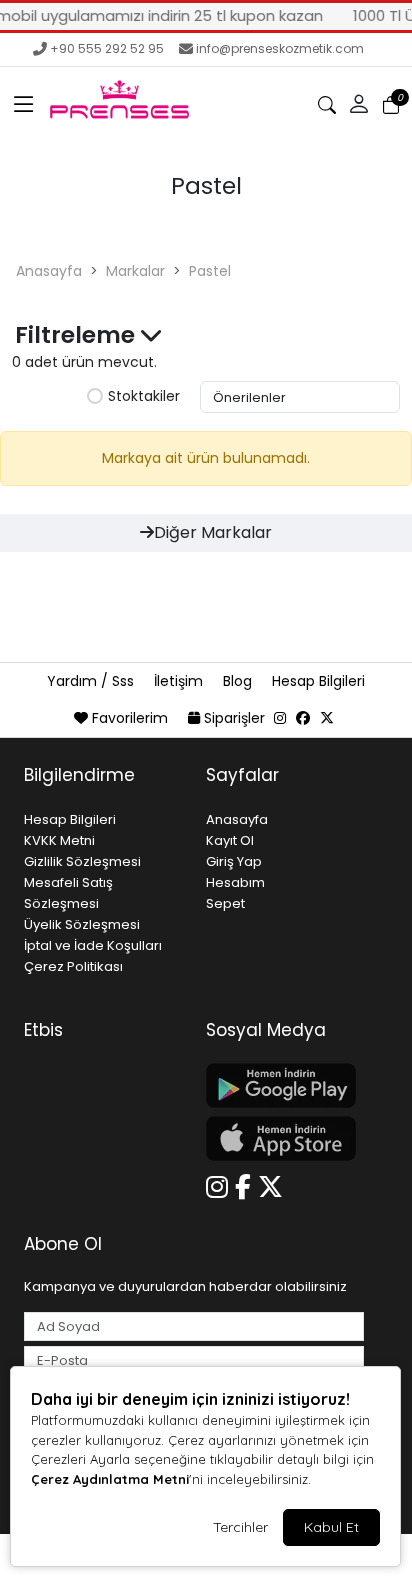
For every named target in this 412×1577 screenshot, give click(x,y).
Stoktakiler (144, 397)
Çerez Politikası (73, 966)
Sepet (225, 903)
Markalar (135, 271)
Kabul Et (331, 1527)
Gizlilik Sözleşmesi (82, 861)
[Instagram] (220, 1184)
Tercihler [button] (240, 1527)
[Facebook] (246, 1184)
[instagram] (280, 718)
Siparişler (234, 718)
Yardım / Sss (92, 681)
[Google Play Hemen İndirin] (285, 1085)
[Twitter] (274, 1184)
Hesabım (235, 882)
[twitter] (327, 718)
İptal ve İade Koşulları (93, 945)
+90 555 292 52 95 (107, 48)
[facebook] (303, 718)
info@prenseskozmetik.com (280, 48)
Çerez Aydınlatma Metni (110, 1479)
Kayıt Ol (230, 840)
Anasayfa (49, 271)
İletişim (180, 681)
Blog (239, 681)
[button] (24, 105)
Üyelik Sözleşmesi (82, 924)
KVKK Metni (59, 840)
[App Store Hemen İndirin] (285, 1138)
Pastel (210, 271)
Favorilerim (130, 718)
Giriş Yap (234, 861)
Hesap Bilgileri (318, 681)
